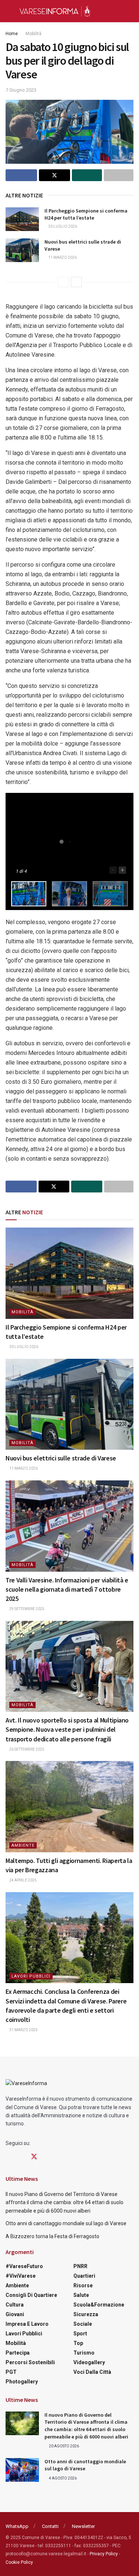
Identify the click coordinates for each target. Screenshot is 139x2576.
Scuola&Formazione (99, 2305)
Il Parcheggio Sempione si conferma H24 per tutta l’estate (86, 214)
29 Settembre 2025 (27, 1609)
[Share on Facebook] (21, 175)
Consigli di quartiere (31, 2295)
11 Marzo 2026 (62, 257)
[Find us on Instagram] (21, 2157)
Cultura (15, 2305)
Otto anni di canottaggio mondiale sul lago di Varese (66, 2223)
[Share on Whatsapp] (87, 175)
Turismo (84, 2353)
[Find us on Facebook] (8, 2157)
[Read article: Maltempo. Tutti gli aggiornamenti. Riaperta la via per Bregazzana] (69, 1807)
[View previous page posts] (63, 282)
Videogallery (89, 2362)
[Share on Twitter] (55, 175)
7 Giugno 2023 (21, 90)
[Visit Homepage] (55, 11)
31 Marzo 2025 (23, 2030)
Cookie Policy (19, 2562)
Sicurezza (86, 2314)
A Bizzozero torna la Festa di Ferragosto (52, 2236)
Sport (80, 2334)
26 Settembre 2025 (27, 1749)
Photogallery (22, 2382)
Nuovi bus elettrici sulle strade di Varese (61, 1458)
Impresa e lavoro (27, 2324)
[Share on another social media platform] (119, 175)
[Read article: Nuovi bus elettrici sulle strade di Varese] (22, 250)
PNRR (80, 2266)
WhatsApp (17, 2526)
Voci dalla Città (92, 2372)
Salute (81, 2295)
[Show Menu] (9, 11)
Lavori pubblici (31, 1976)
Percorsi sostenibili (30, 2362)
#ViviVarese (21, 2276)
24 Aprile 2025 (23, 1880)
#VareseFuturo (24, 2266)
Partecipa (18, 2353)
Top (78, 2343)
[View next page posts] (76, 282)
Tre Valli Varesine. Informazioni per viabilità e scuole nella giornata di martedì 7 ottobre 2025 (67, 1589)
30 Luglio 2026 (62, 226)
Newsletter (83, 2526)
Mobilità (34, 34)
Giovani (15, 2314)
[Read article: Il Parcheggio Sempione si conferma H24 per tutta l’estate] (22, 219)
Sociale (83, 2324)
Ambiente (23, 1845)
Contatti (50, 2526)
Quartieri (84, 2276)
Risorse (83, 2285)
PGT (11, 2372)
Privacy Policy (104, 2554)
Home (12, 34)
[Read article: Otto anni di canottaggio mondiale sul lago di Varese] (22, 2470)
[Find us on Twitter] (34, 2157)
